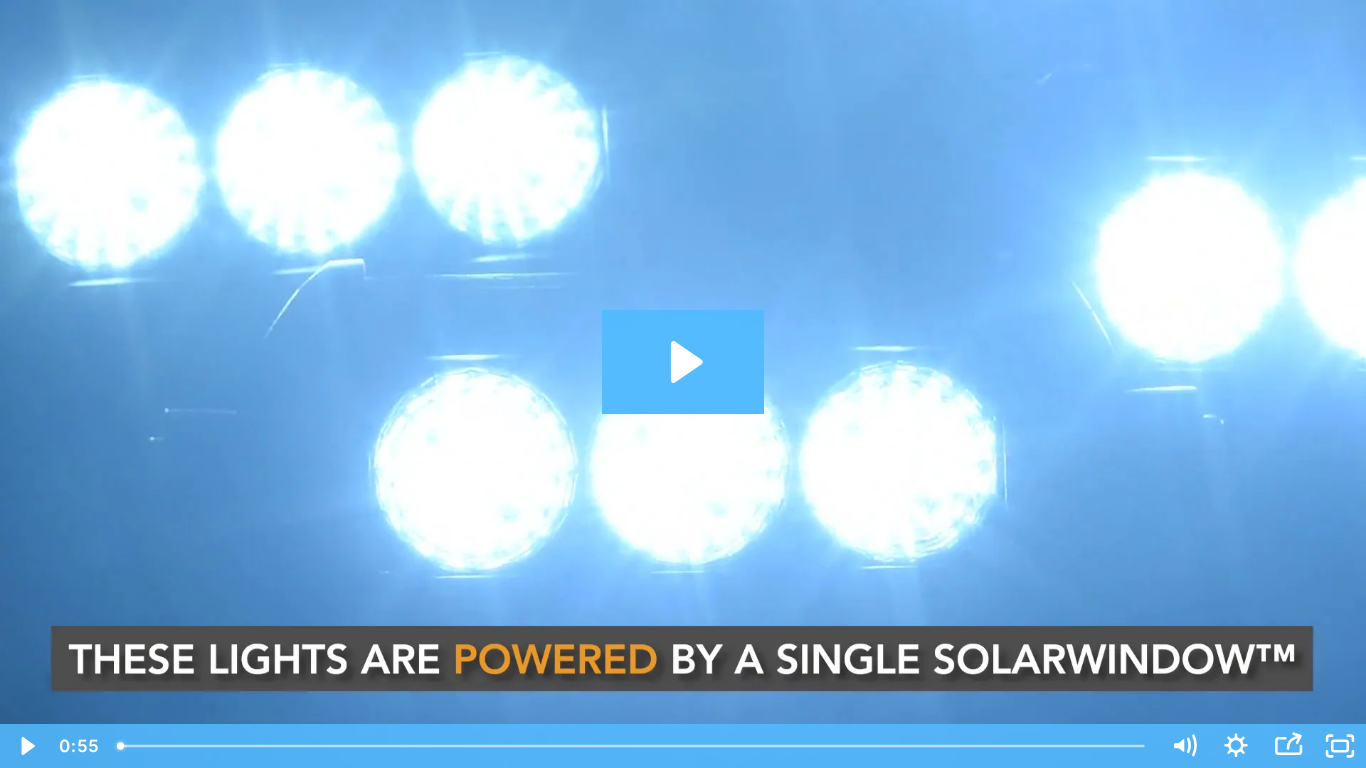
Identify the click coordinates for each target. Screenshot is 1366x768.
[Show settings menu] (1236, 746)
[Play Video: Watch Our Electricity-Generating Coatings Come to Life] (683, 362)
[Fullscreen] (1340, 746)
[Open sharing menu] (1288, 746)
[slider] (632, 746)
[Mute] (1184, 746)
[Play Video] (26, 746)
